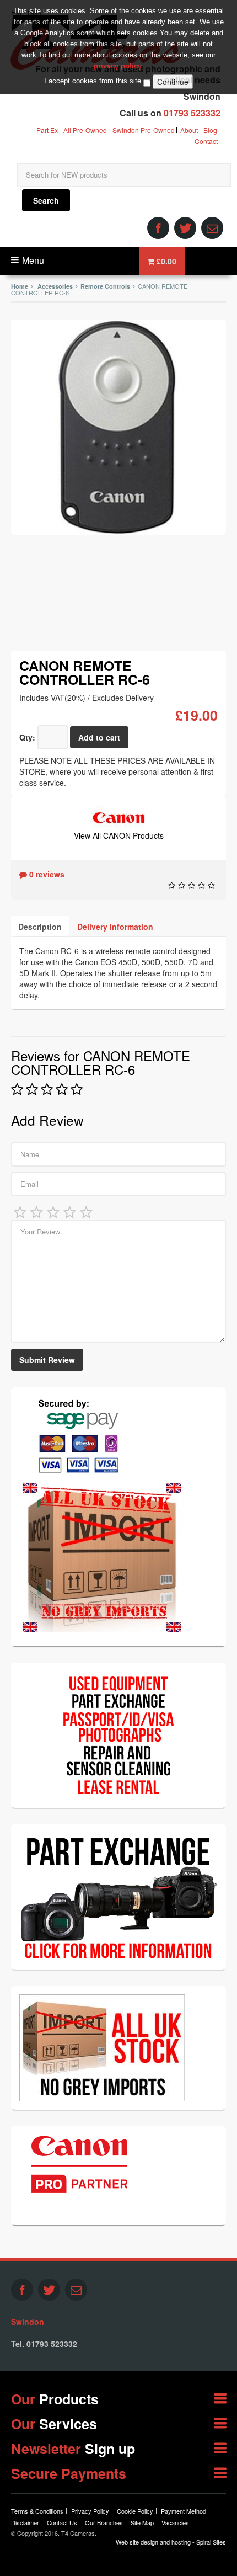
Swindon (28, 2322)
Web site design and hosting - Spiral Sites (171, 2542)
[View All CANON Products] (118, 816)
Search (46, 200)
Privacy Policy (90, 2511)
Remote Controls (105, 286)
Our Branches (104, 2522)
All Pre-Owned (85, 130)
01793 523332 (192, 113)
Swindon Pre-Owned (144, 130)
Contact (206, 141)
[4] (70, 1211)
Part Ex (47, 130)
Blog (210, 130)
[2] (37, 1211)
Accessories (55, 286)
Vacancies (175, 2522)
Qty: (27, 737)
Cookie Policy (135, 2511)
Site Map (142, 2522)
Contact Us (62, 2522)
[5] (87, 1211)
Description (40, 927)
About (189, 130)
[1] (20, 1211)
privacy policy (118, 66)
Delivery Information (115, 927)
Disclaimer (25, 2522)
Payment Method (184, 2511)
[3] (53, 1211)
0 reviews (46, 874)
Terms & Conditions (37, 2511)
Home (20, 286)
